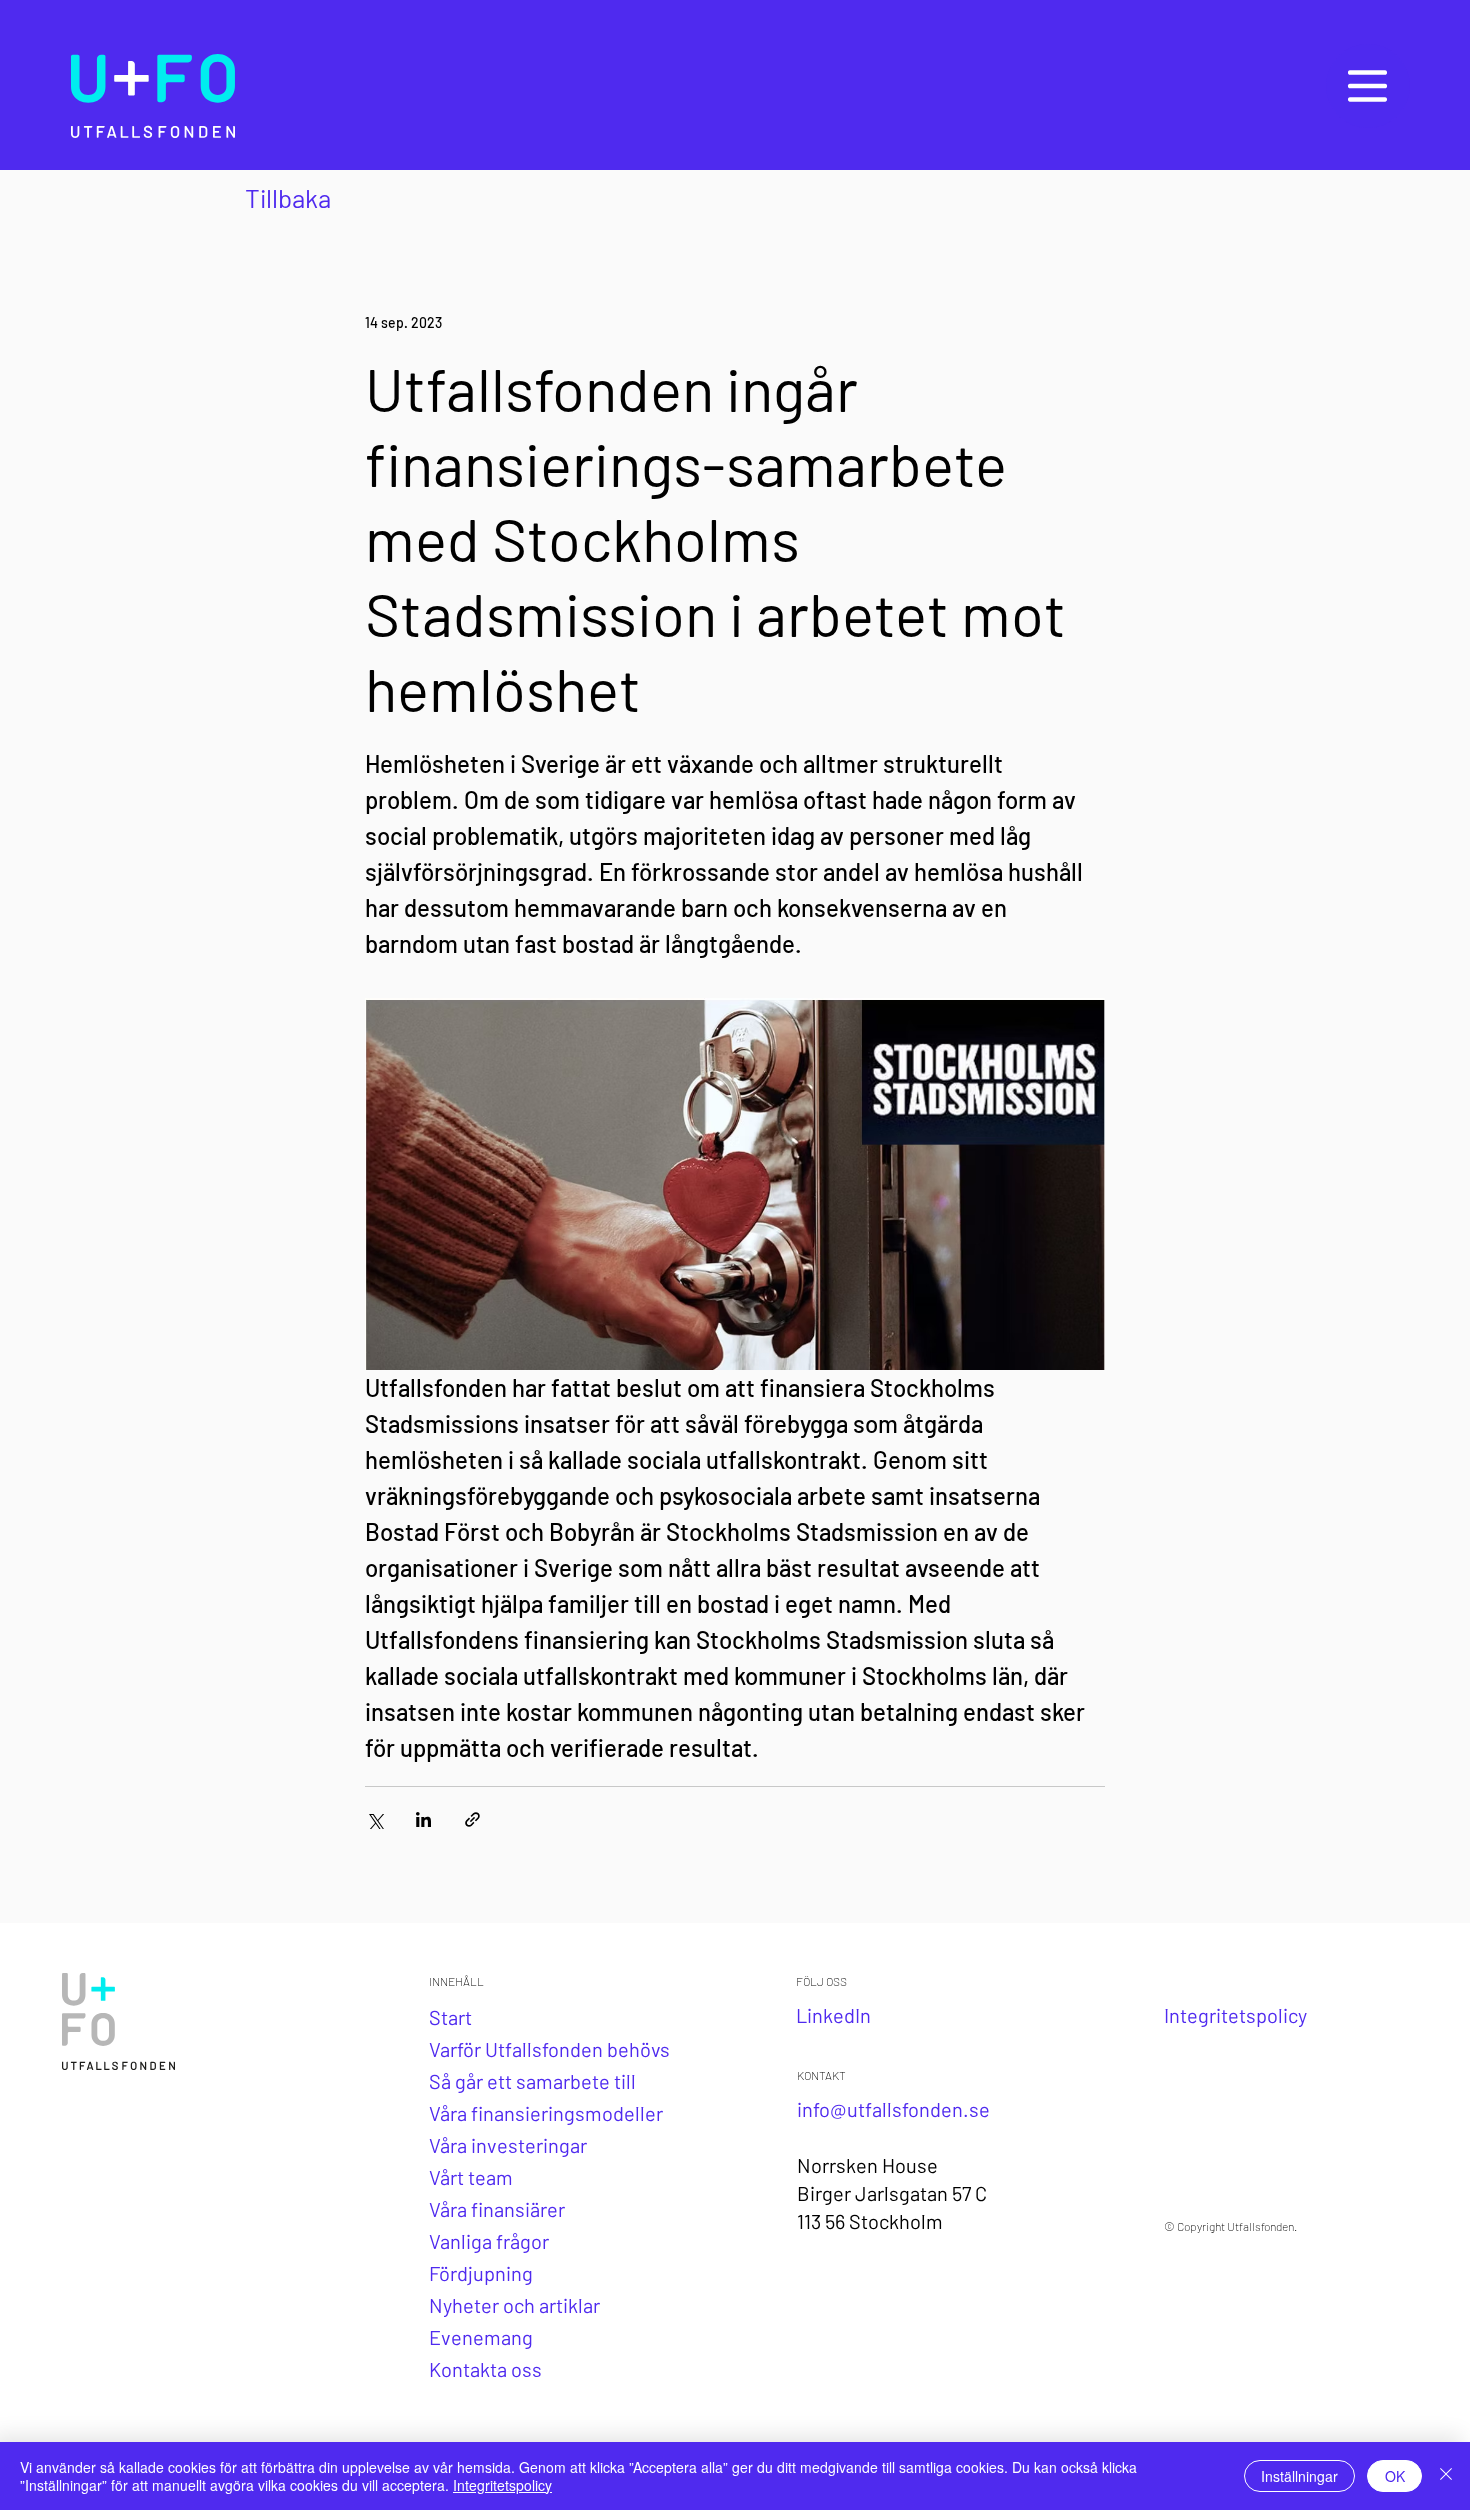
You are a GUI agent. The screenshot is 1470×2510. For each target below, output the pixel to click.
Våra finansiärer (497, 2209)
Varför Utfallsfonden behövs (549, 2049)
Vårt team (471, 2177)
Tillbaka (288, 197)
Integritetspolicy (502, 2485)
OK (1395, 2476)
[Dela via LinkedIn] (423, 1819)
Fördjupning (481, 2273)
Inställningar (1299, 2476)
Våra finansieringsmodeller (546, 2113)
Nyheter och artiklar (514, 2305)
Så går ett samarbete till (532, 2081)
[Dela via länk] (472, 1819)
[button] (1367, 86)
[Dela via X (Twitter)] (374, 1819)
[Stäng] (1446, 2476)
